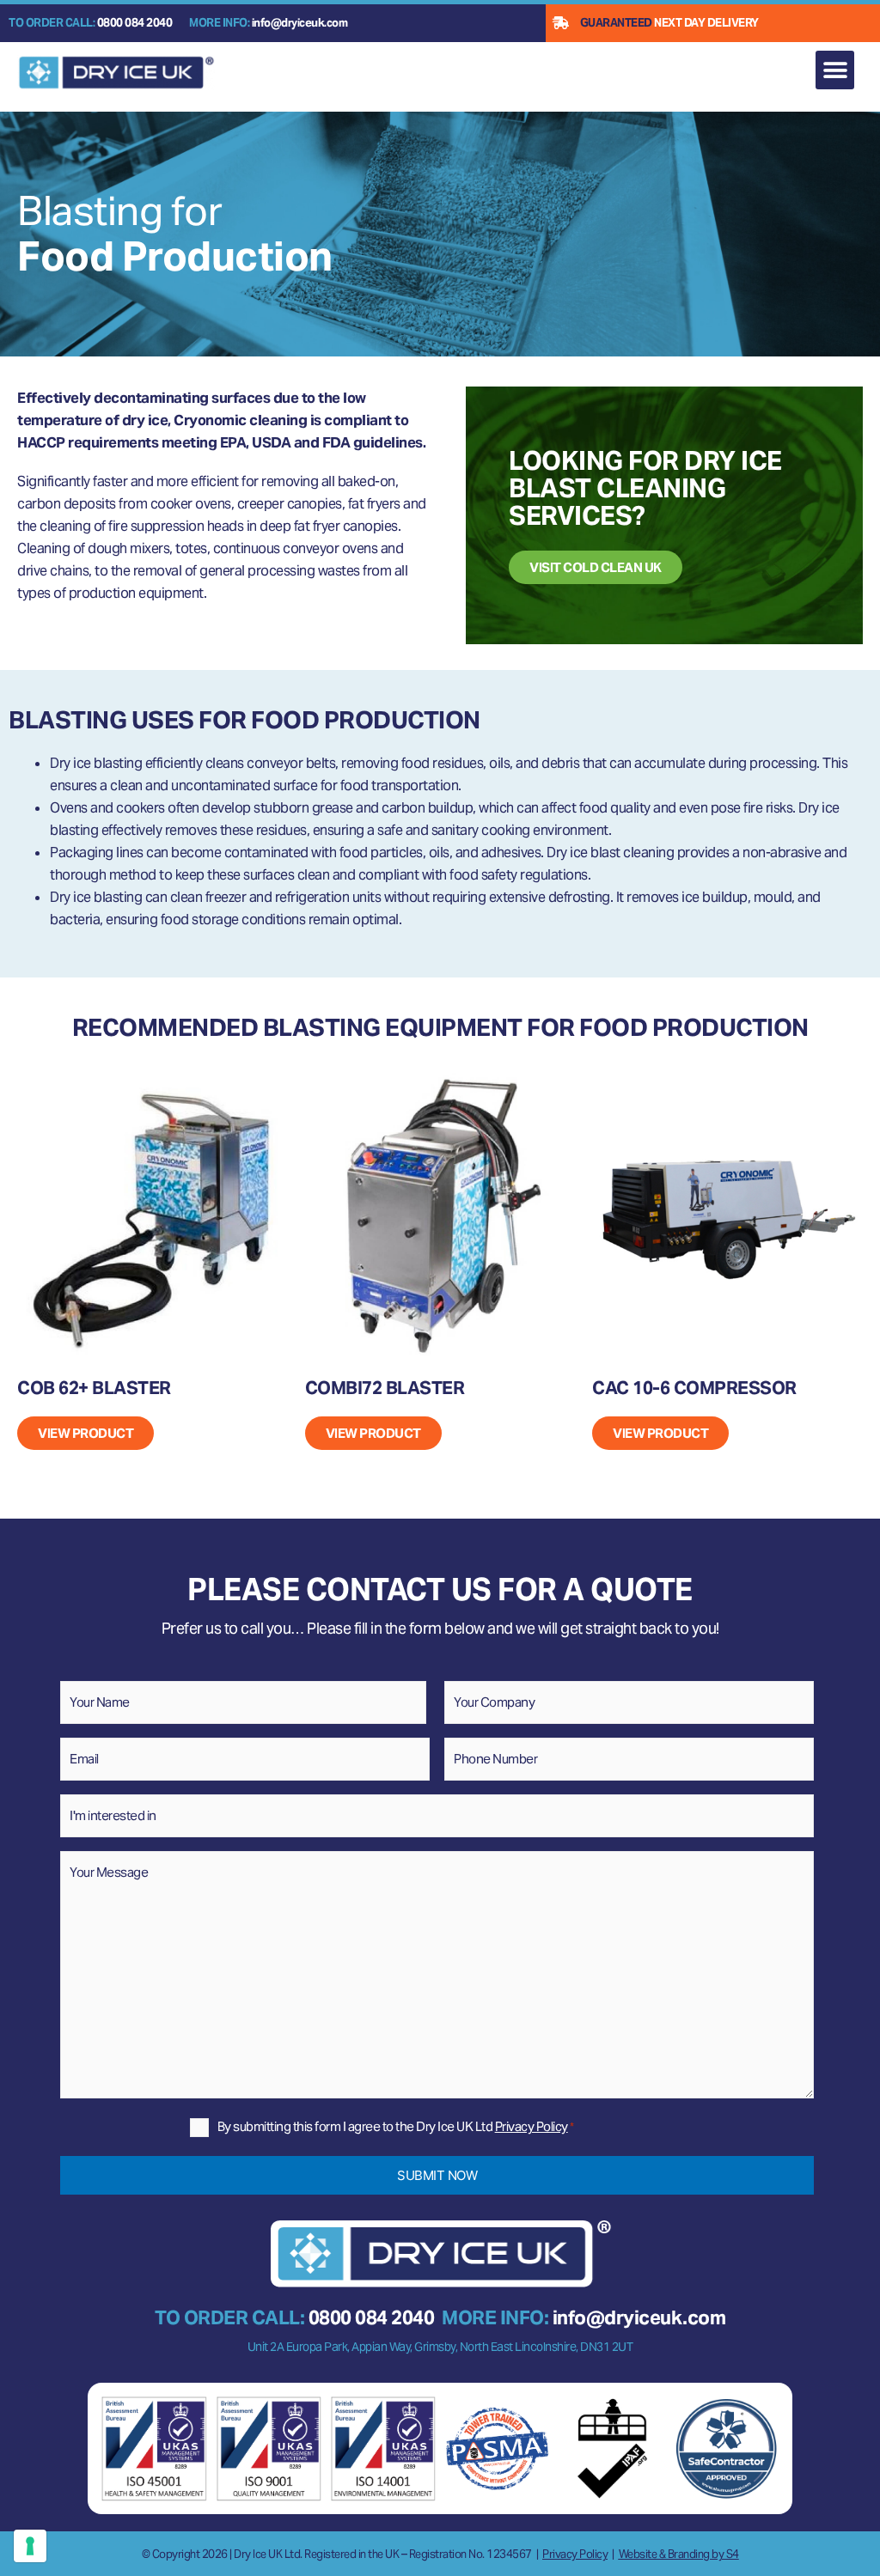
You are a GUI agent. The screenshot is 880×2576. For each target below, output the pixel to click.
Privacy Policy (532, 2126)
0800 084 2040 (135, 23)
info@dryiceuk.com (300, 23)
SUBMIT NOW (437, 2175)
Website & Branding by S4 (679, 2554)
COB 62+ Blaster (94, 1388)
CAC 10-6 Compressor (694, 1388)
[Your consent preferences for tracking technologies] (30, 2546)
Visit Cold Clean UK (596, 567)
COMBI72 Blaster (385, 1388)
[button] (835, 70)
